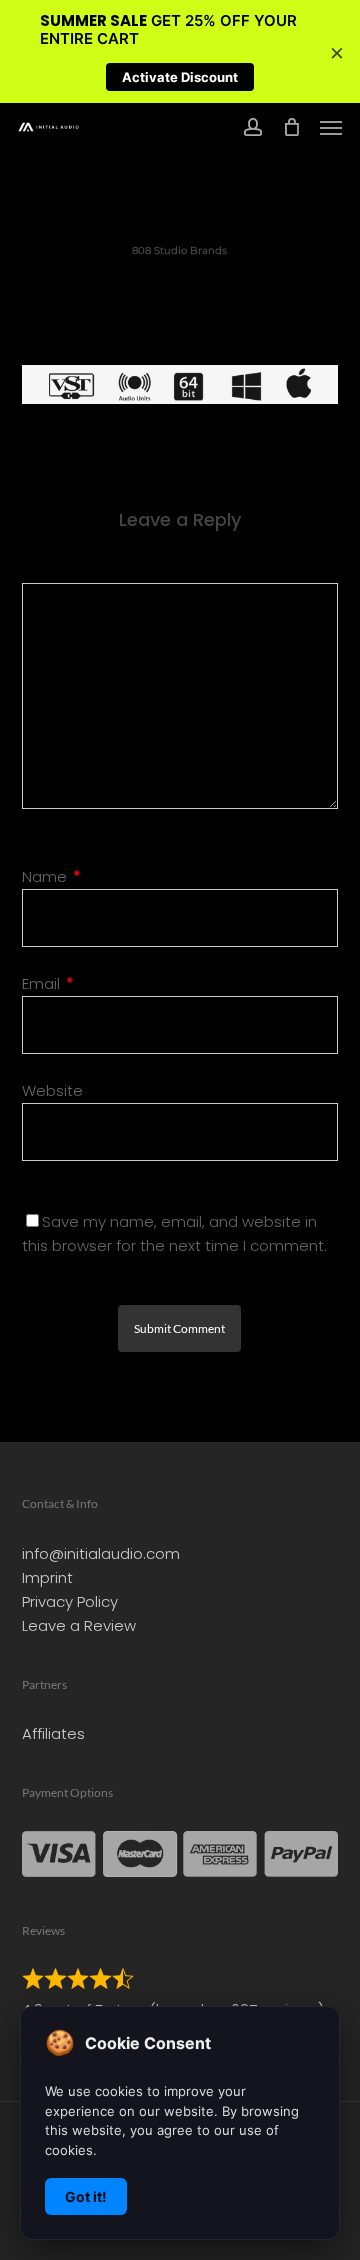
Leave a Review (79, 1625)
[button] (331, 127)
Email (48, 983)
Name (51, 876)
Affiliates (53, 1733)
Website (52, 1090)
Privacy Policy (70, 1601)
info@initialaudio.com (101, 1553)
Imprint (47, 1577)
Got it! (86, 2196)
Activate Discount (180, 77)
